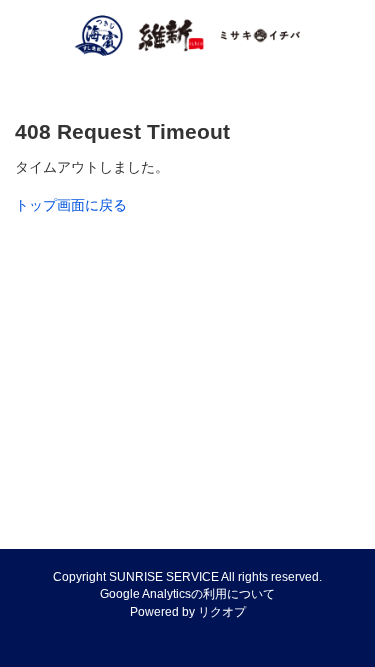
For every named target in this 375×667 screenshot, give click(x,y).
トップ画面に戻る (71, 205)
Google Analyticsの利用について (187, 594)
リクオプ (222, 612)
